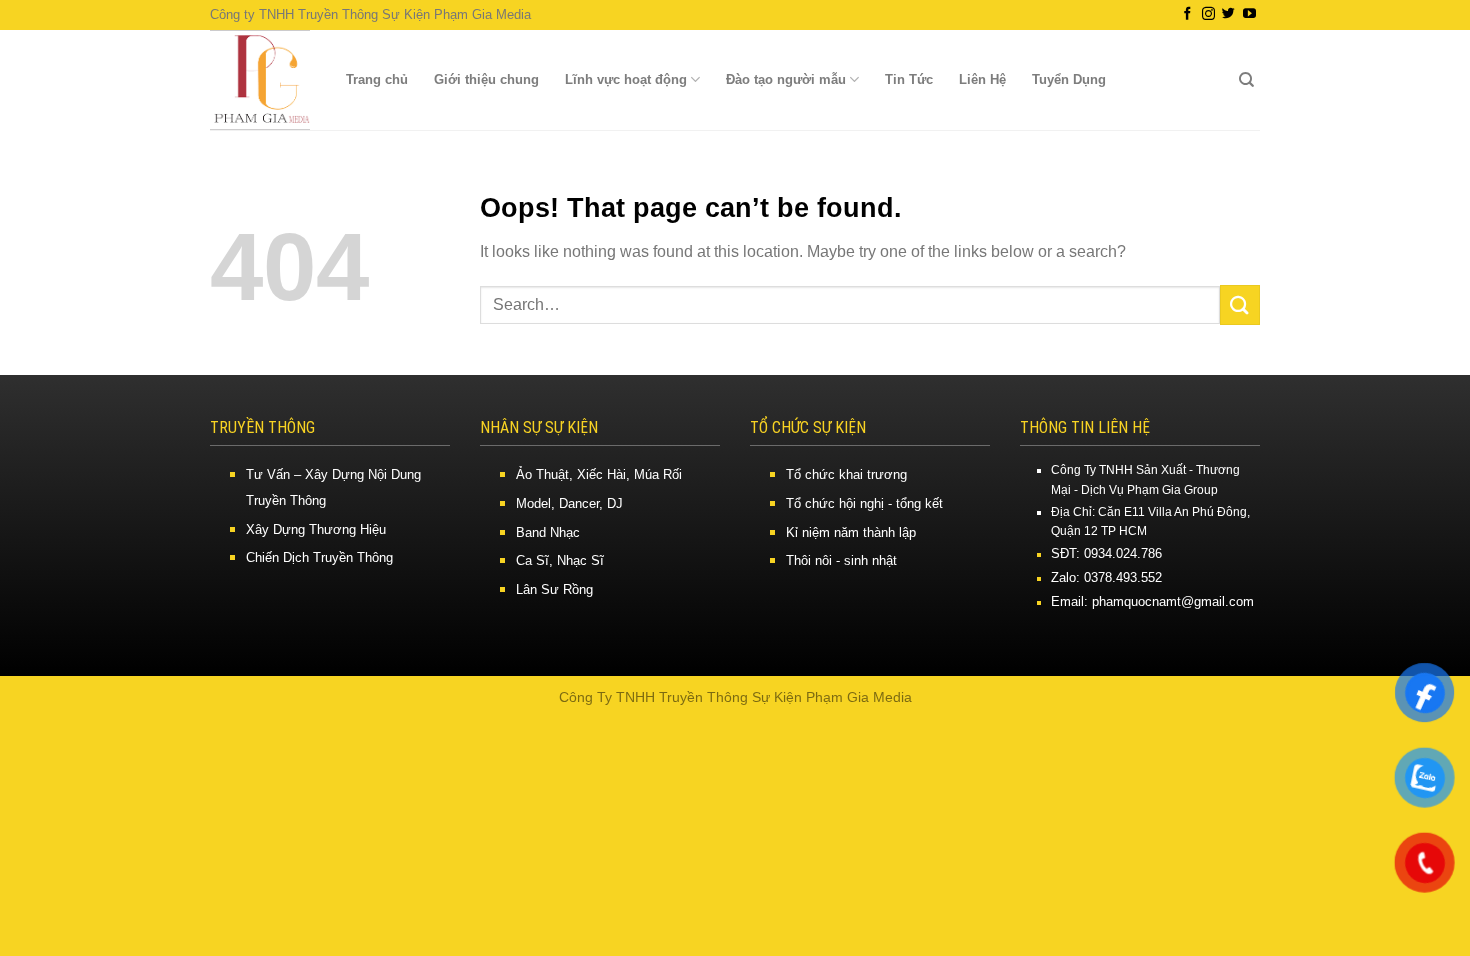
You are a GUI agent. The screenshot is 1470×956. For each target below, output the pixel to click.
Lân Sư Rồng (554, 589)
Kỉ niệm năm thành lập (851, 532)
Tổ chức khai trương (846, 474)
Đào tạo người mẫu (786, 79)
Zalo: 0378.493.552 (1106, 577)
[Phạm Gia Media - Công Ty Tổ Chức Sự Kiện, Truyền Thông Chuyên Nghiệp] (260, 80)
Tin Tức (909, 79)
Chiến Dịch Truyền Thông (319, 557)
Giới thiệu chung (486, 79)
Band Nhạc (548, 532)
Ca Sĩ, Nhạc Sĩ (560, 560)
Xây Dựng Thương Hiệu (316, 529)
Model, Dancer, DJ (569, 503)
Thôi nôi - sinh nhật (841, 560)
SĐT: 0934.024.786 (1106, 553)
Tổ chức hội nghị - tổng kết (864, 503)
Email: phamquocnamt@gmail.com (1152, 601)
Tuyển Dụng (1069, 79)
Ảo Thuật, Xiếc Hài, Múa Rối (599, 474)
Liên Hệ (982, 79)
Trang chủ (377, 79)
